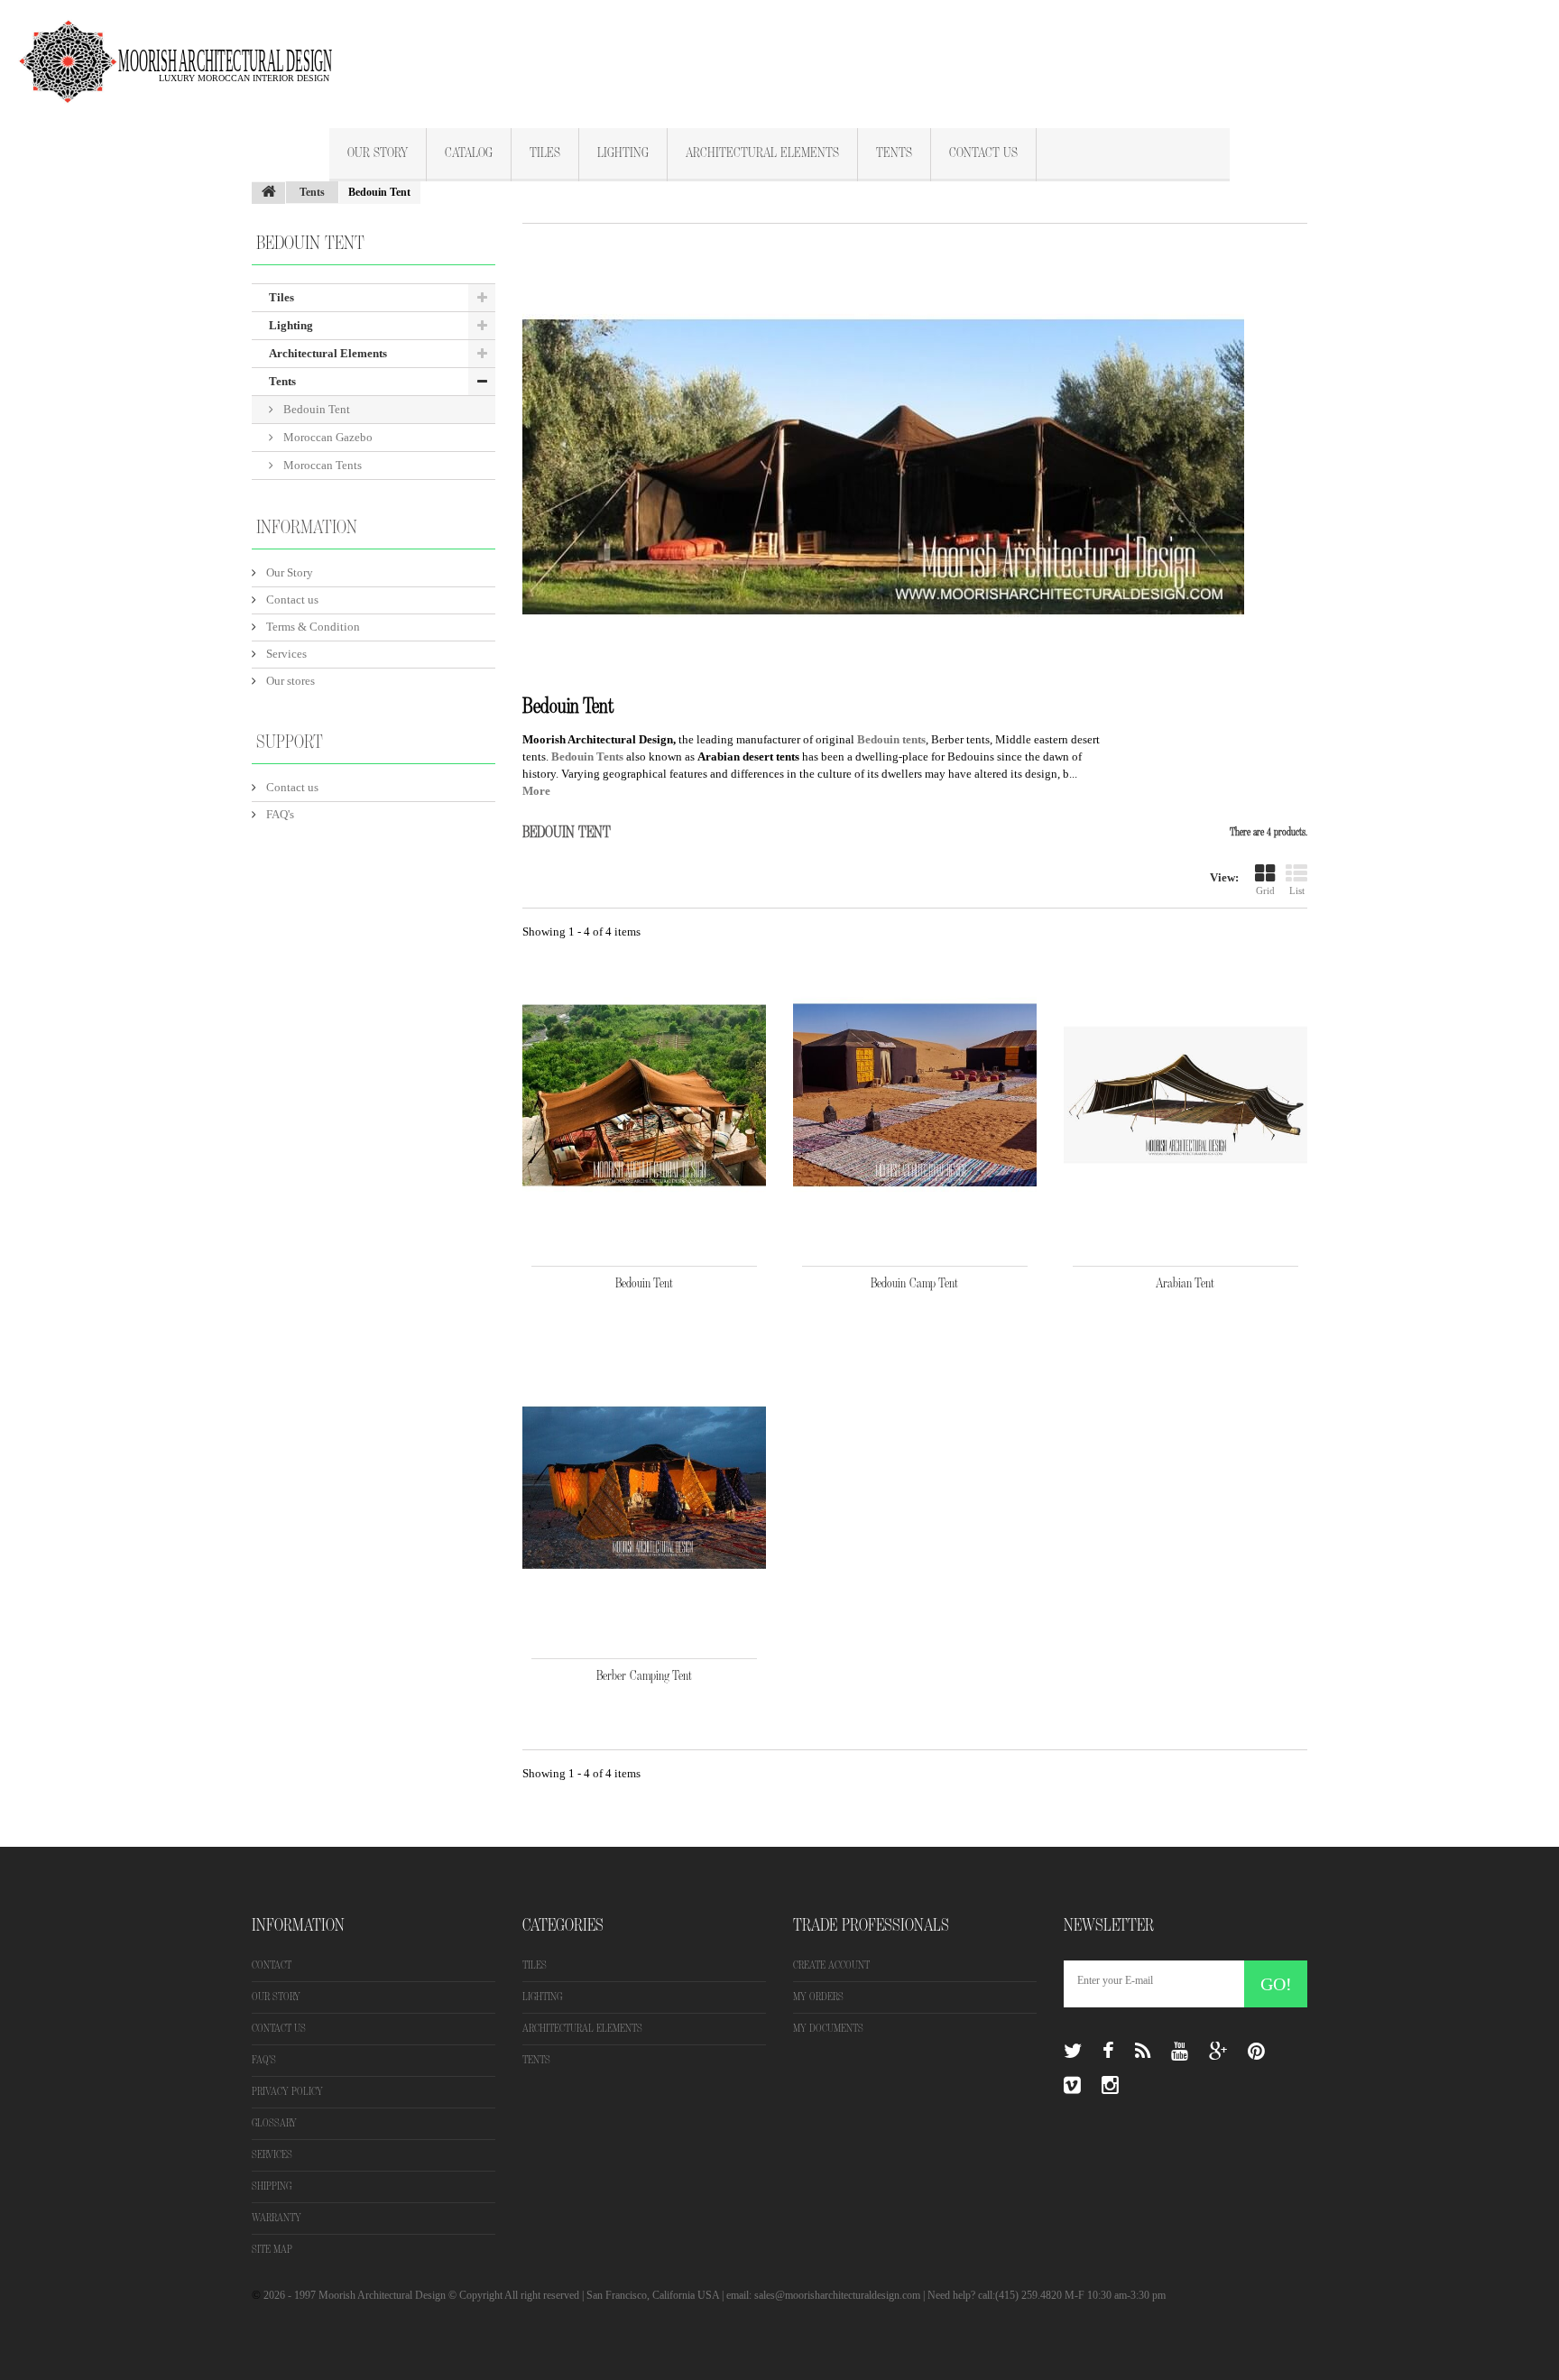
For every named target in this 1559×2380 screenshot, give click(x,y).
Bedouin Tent (315, 409)
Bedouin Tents (587, 756)
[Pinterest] (1256, 2052)
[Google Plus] (1218, 2052)
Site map (272, 2250)
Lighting (623, 153)
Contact (272, 1965)
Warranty (277, 2218)
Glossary (274, 2123)
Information (307, 528)
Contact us (291, 600)
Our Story (378, 153)
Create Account (831, 1965)
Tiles (545, 153)
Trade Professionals (871, 1925)
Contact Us (983, 153)
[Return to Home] (269, 193)
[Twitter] (1073, 2052)
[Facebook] (1108, 2052)
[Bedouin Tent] (644, 1095)
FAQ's (279, 814)
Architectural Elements (762, 153)
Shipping (272, 2186)
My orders (818, 1997)
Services (285, 654)
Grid (1265, 890)
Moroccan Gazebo (327, 437)
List (1297, 890)
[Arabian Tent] (1185, 1095)
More (536, 791)
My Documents (828, 2029)
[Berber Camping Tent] (644, 1488)
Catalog (469, 153)
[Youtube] (1180, 2052)
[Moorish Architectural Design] (185, 51)
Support (290, 743)
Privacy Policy (287, 2092)
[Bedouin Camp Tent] (915, 1095)
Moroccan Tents (321, 465)
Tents (894, 153)
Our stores (289, 681)
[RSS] (1143, 2052)
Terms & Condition (312, 627)
